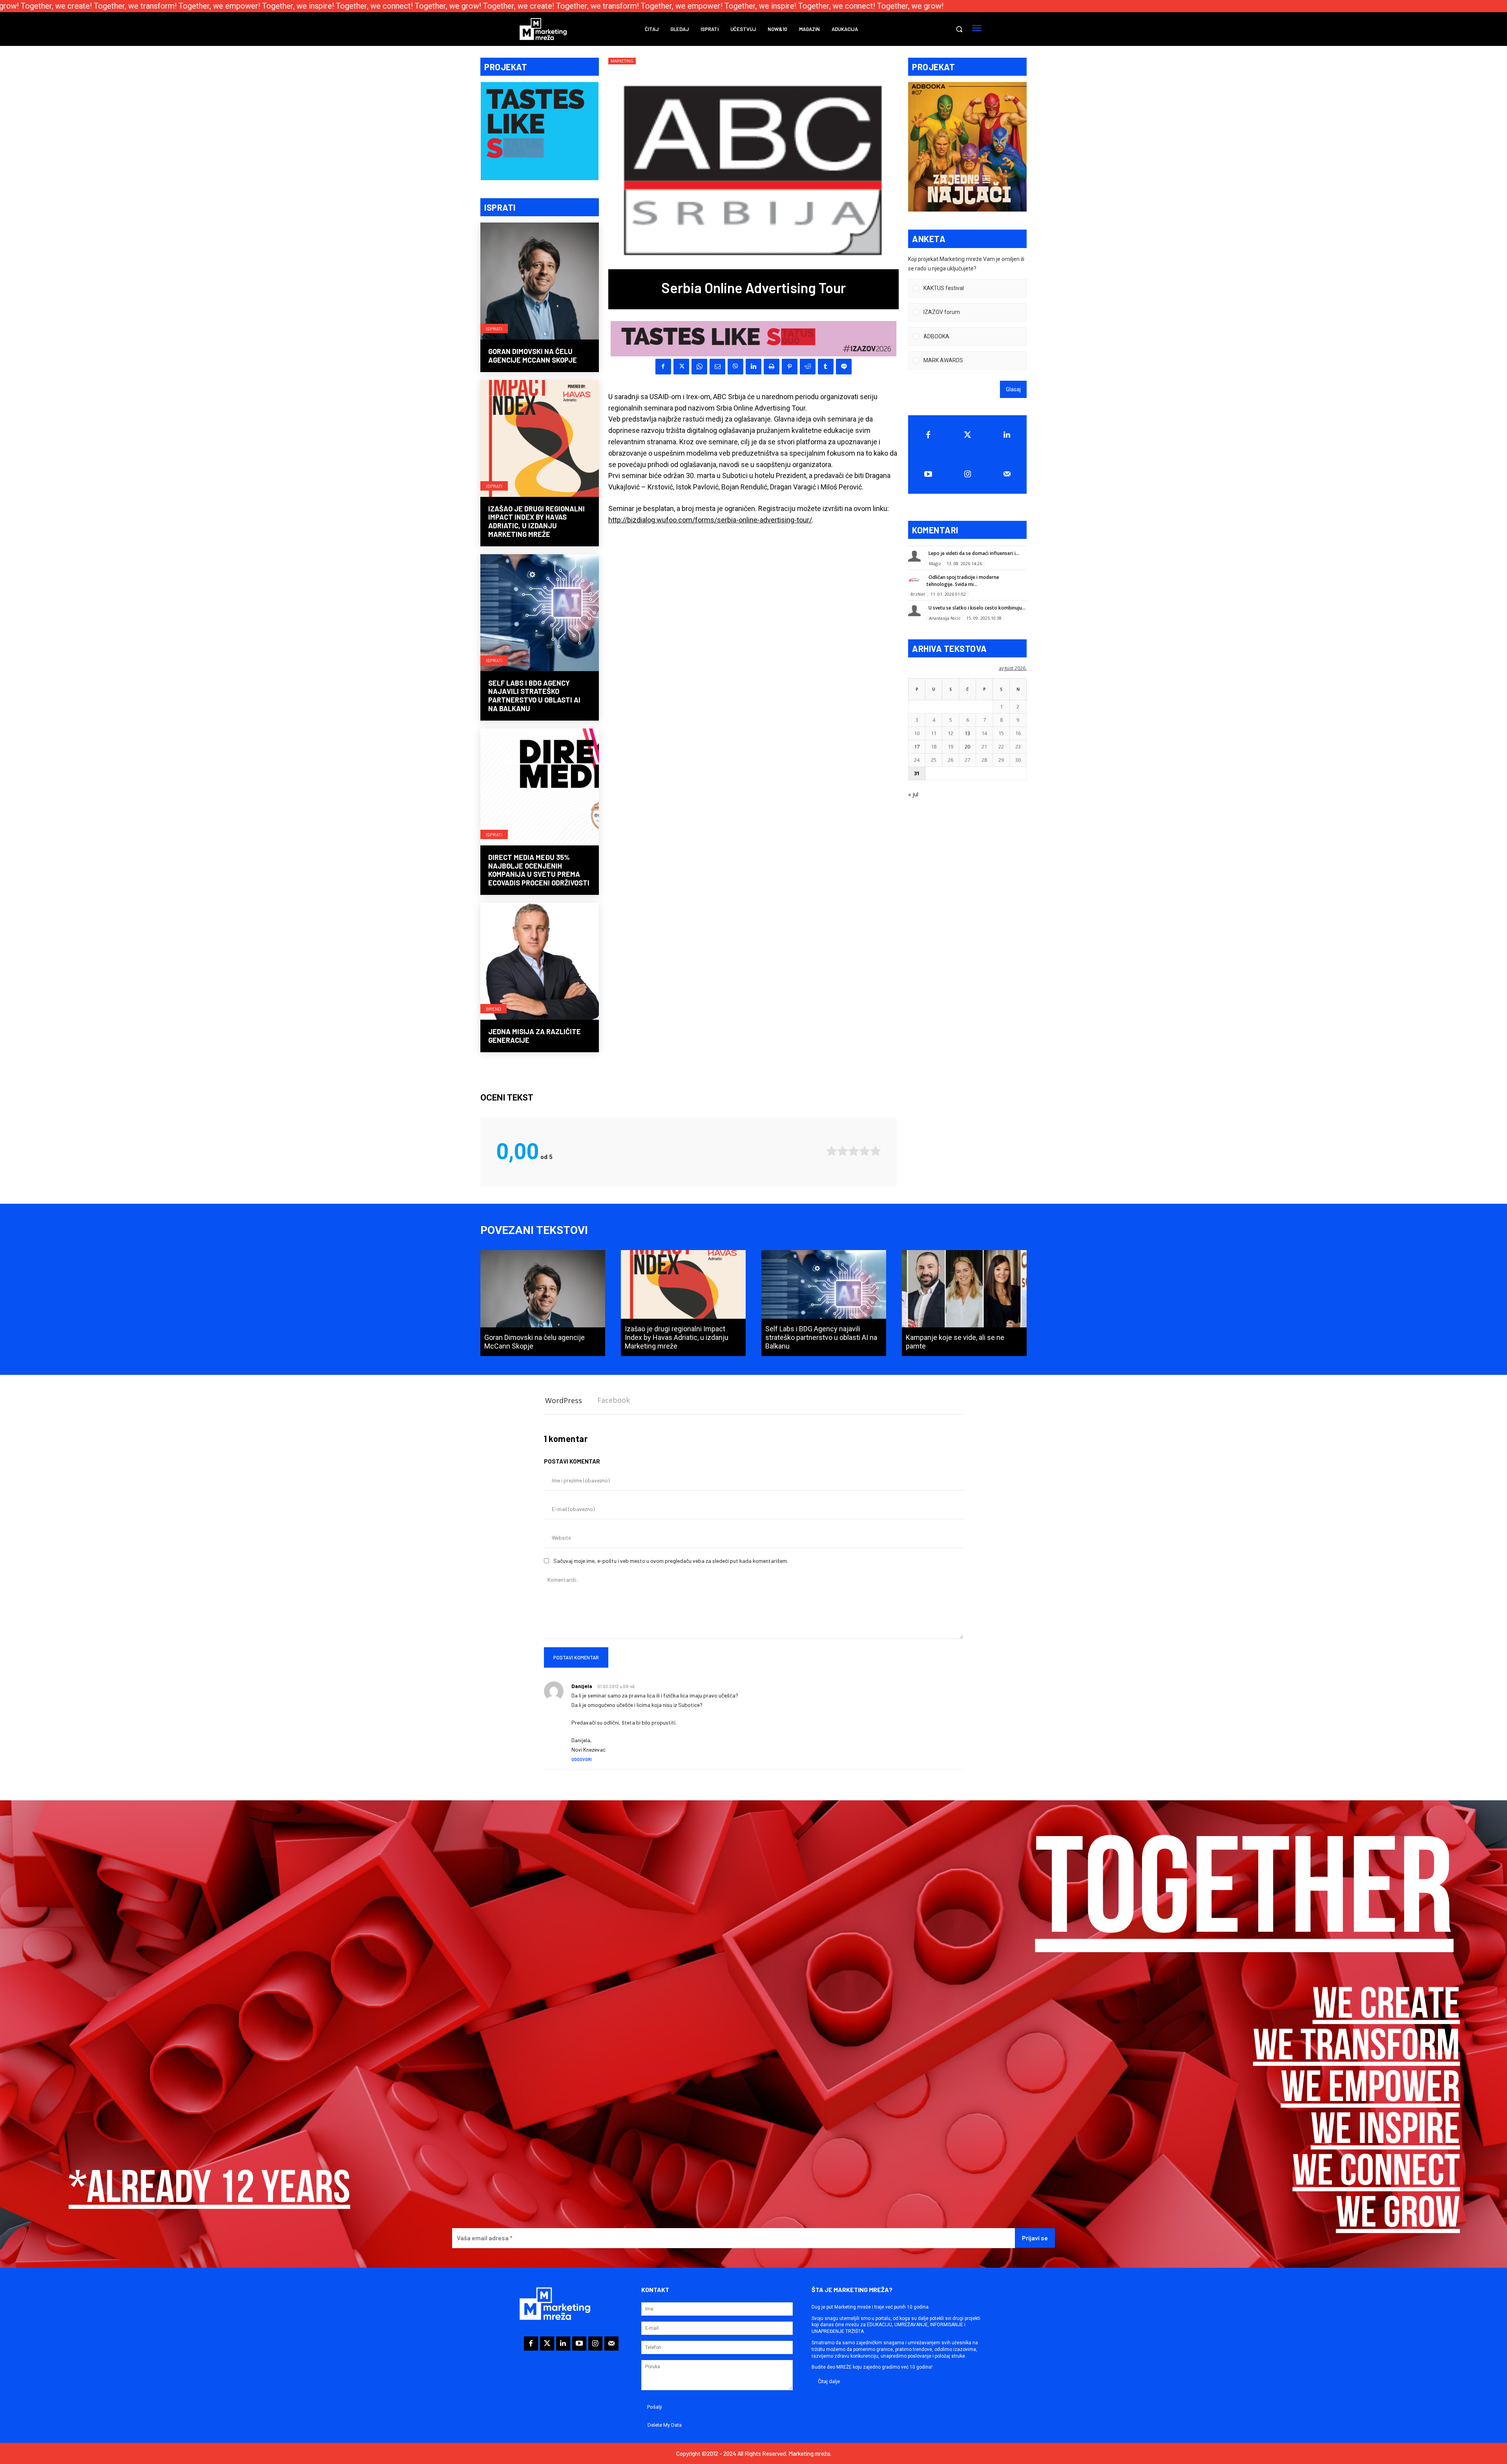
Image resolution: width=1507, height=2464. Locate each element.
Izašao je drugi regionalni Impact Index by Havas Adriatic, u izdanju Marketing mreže (536, 521)
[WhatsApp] (699, 367)
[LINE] (844, 367)
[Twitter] (968, 435)
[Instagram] (968, 474)
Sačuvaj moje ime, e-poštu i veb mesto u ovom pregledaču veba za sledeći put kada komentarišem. (671, 1561)
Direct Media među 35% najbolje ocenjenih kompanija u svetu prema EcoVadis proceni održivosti (539, 870)
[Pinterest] (790, 367)
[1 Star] (832, 1151)
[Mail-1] (1007, 474)
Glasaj (1013, 389)
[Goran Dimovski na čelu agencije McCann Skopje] (540, 282)
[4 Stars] (865, 1151)
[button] (959, 29)
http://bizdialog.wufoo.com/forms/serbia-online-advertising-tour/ (710, 520)
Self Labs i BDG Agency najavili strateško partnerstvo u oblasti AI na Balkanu (534, 696)
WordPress (564, 1400)
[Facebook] (663, 367)
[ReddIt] (808, 367)
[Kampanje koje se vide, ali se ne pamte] (964, 1303)
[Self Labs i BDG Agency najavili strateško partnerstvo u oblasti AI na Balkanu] (540, 613)
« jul (913, 794)
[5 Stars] (876, 1151)
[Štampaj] (772, 367)
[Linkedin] (753, 367)
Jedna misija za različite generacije (535, 1036)
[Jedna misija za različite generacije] (540, 962)
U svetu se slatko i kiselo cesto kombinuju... (977, 608)
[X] (681, 367)
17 (917, 747)
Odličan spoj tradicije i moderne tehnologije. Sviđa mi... (963, 581)
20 (967, 747)
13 (967, 733)
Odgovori (582, 1759)
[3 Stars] (854, 1151)
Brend (494, 1009)
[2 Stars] (843, 1151)
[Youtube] (928, 474)
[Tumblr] (826, 367)
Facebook (614, 1400)
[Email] (717, 367)
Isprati (494, 329)
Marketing (622, 61)
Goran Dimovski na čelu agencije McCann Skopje (533, 356)
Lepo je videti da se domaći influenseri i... (974, 553)
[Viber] (735, 367)
